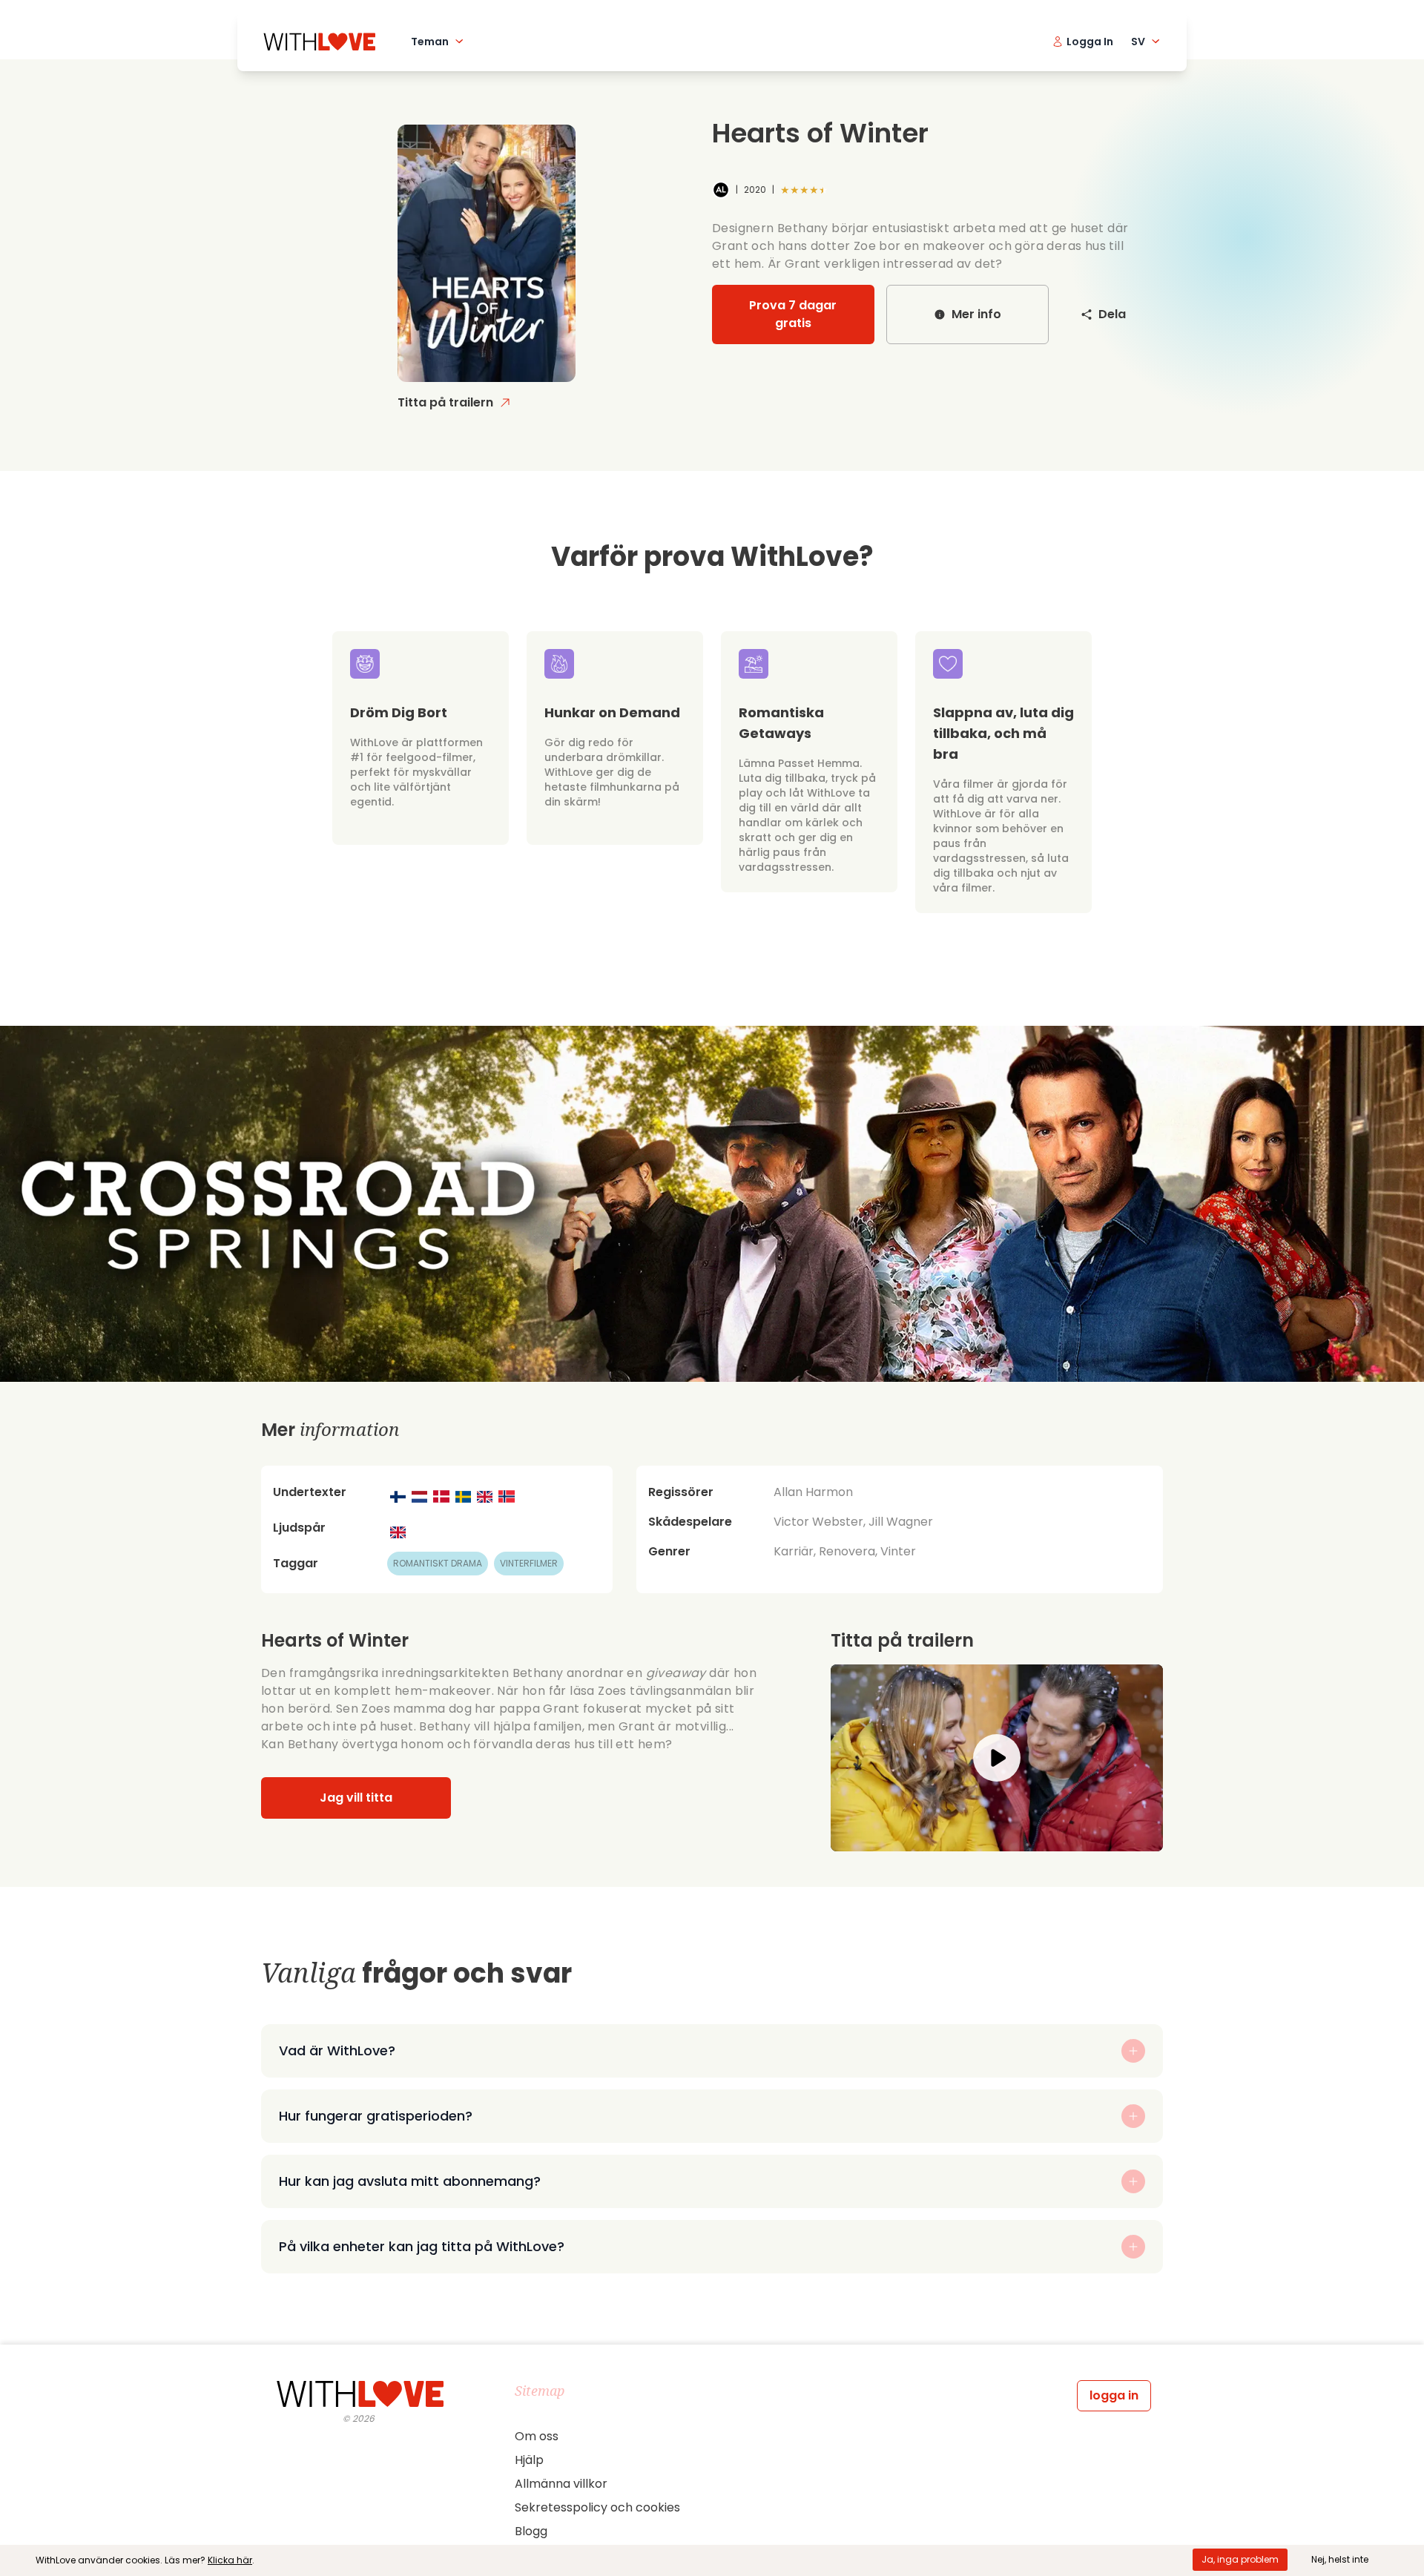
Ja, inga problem (1240, 2559)
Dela (1112, 314)
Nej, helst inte (1340, 2559)
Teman (430, 42)
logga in (1114, 2395)
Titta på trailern (445, 402)
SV (1138, 42)
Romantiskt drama (438, 1563)
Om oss (537, 2436)
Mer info (976, 314)
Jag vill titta (356, 1798)
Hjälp (529, 2460)
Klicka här (230, 2560)
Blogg (531, 2531)
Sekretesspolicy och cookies (597, 2507)
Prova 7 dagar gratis (793, 314)
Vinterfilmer (529, 1563)
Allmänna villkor (561, 2484)
